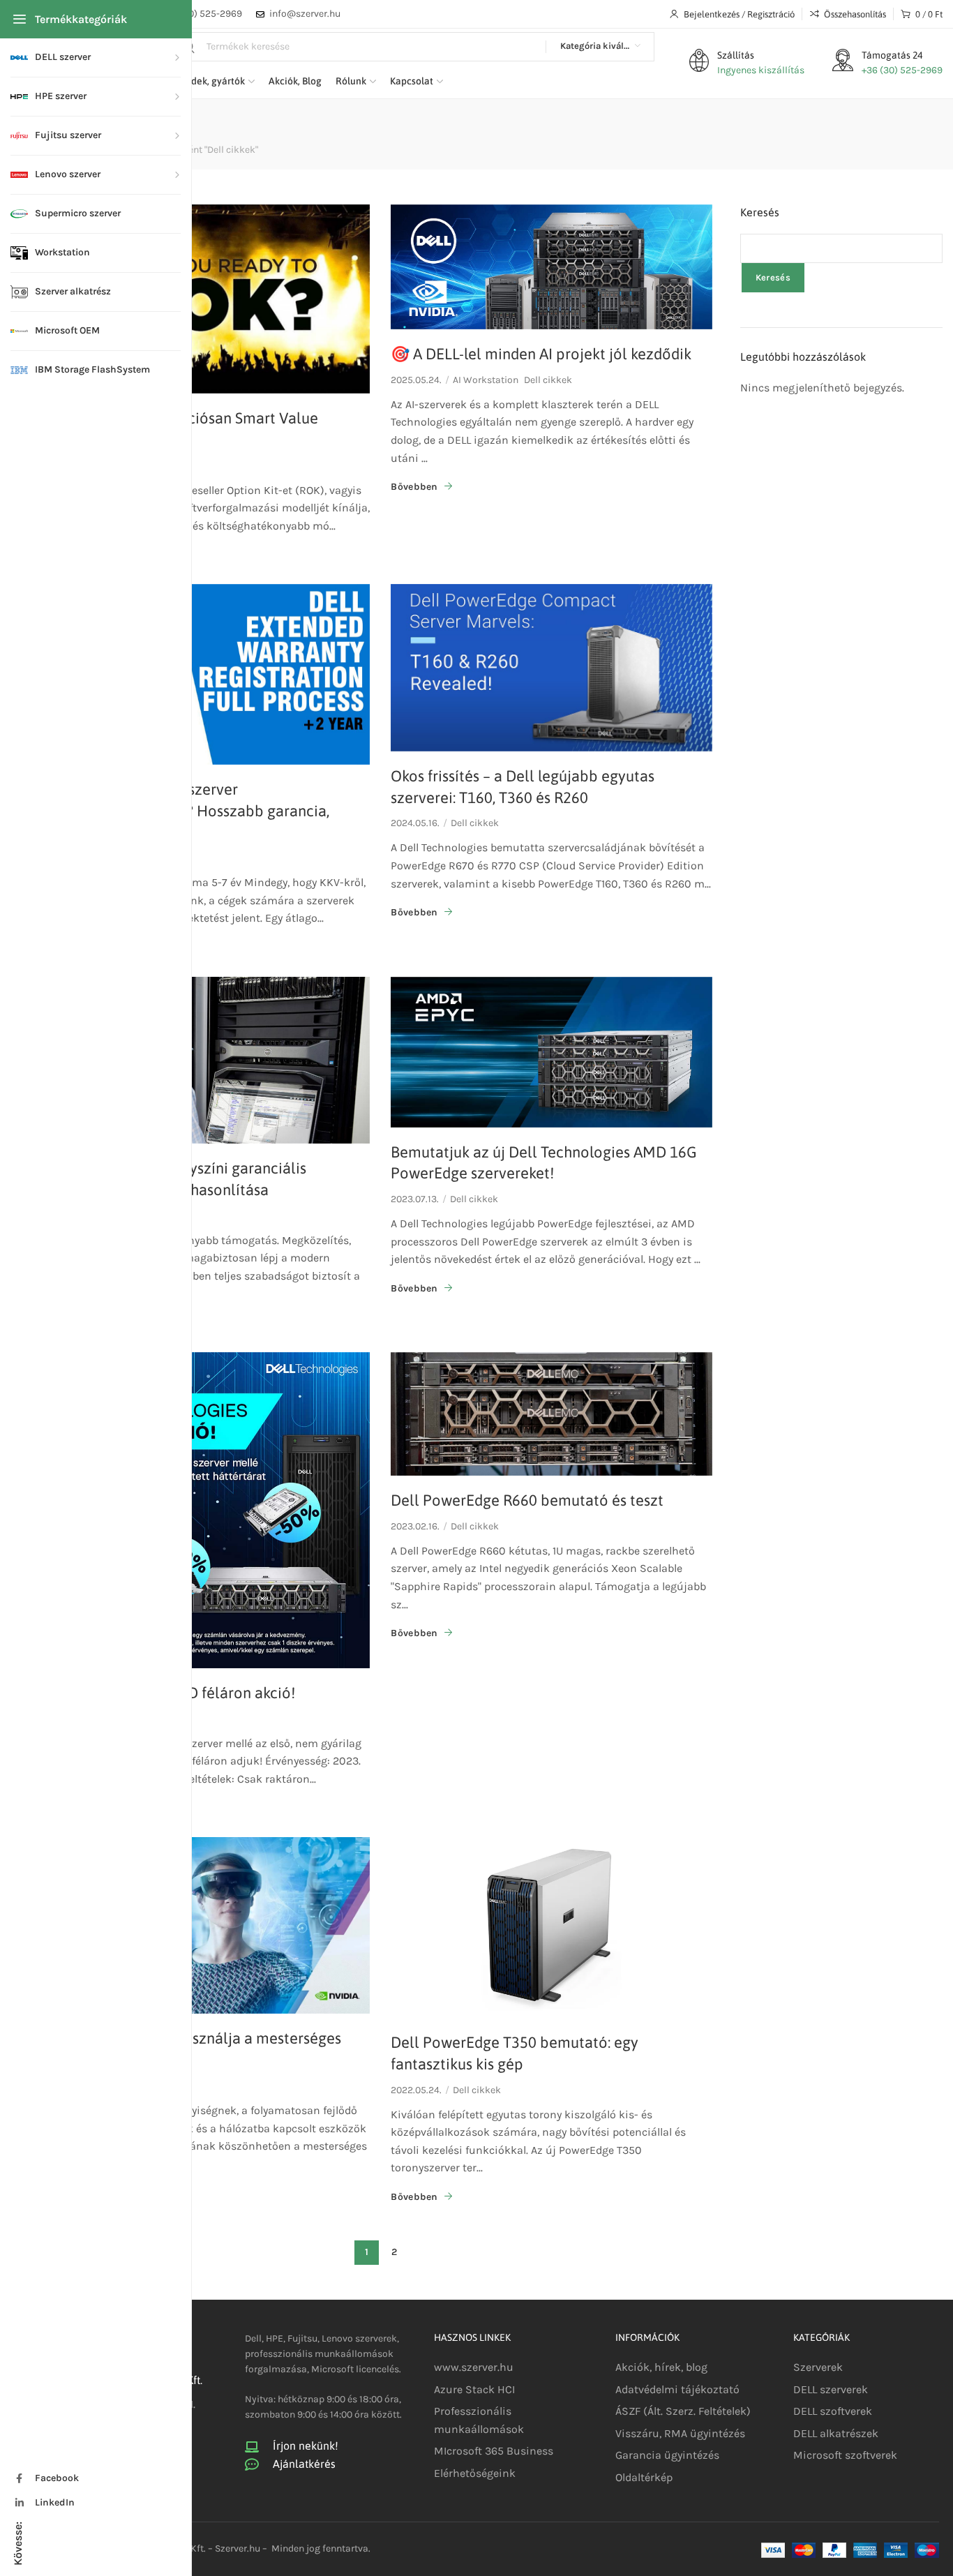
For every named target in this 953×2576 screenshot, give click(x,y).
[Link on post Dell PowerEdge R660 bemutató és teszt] (551, 1414)
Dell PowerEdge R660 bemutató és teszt (527, 1500)
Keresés (760, 212)
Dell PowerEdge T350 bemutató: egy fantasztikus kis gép (515, 2053)
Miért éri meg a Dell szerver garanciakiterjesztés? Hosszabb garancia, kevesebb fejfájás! (189, 811)
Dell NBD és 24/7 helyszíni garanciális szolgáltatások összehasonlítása (178, 1179)
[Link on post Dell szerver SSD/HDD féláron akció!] (209, 1510)
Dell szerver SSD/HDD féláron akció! (172, 1693)
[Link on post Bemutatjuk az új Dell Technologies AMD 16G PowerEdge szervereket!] (551, 1052)
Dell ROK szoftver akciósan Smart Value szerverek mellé (183, 429)
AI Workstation (486, 380)
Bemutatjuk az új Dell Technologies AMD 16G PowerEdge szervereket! (544, 1163)
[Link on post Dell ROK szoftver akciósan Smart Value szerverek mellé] (209, 299)
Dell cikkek (548, 380)
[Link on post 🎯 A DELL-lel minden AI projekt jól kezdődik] (551, 267)
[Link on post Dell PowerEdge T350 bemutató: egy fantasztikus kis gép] (551, 1927)
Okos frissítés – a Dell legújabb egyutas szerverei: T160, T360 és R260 (523, 787)
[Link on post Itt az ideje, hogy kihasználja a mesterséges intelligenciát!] (209, 1925)
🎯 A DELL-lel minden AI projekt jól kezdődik (541, 354)
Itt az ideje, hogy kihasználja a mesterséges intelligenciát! (195, 2049)
